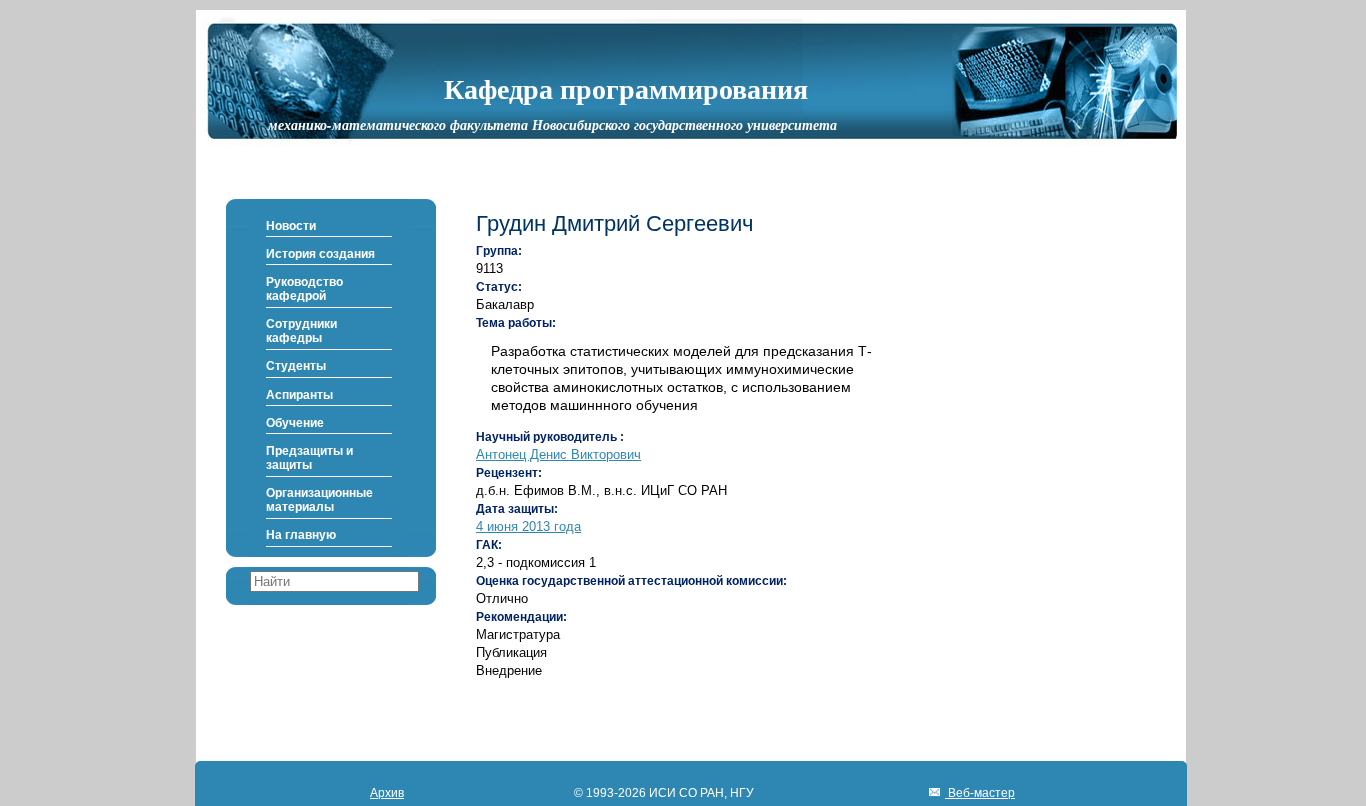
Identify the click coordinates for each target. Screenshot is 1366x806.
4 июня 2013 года (528, 526)
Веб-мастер (980, 793)
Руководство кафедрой (304, 289)
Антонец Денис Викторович (558, 454)
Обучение (295, 423)
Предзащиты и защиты (309, 458)
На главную (301, 535)
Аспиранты (299, 395)
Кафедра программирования (626, 88)
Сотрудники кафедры (301, 331)
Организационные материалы (319, 500)
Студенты (296, 366)
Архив (387, 793)
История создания (320, 254)
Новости (291, 226)
